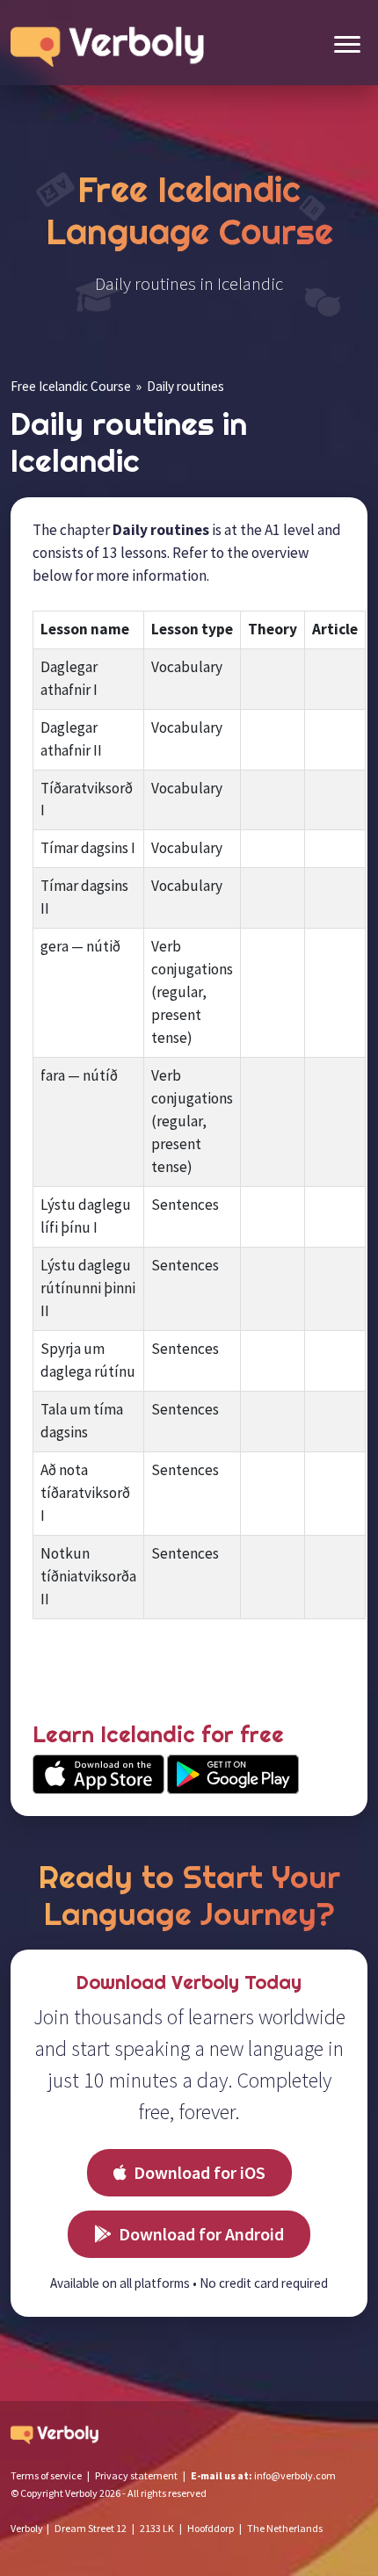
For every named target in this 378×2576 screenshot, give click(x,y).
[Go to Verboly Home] (112, 43)
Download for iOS (200, 2172)
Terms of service (46, 2475)
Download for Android (201, 2234)
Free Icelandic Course (71, 386)
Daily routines (185, 386)
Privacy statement (136, 2475)
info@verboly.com (295, 2475)
